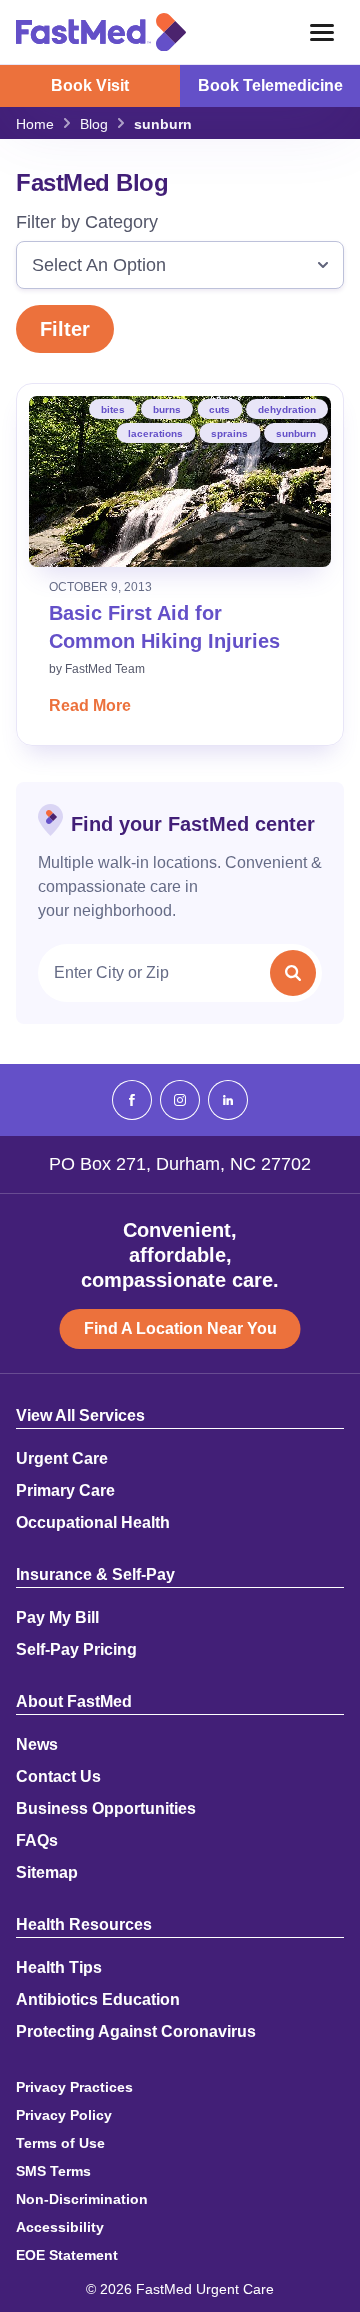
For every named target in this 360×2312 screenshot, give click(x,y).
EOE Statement (67, 2255)
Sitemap (47, 1873)
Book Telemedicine (270, 85)
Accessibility (60, 2227)
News (37, 1745)
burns (167, 409)
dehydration (287, 409)
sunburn (296, 433)
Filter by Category (87, 222)
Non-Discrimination (82, 2199)
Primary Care (65, 1491)
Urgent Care (62, 1459)
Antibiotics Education (98, 2000)
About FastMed (74, 1702)
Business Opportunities (106, 1809)
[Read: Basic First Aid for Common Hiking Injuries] (180, 481)
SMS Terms (53, 2171)
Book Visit (90, 85)
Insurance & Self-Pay (95, 1575)
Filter (65, 329)
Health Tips (59, 1968)
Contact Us (58, 1777)
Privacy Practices (74, 2087)
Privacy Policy (64, 2115)
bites (113, 409)
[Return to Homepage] (101, 32)
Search (293, 973)
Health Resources (84, 1925)
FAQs (37, 1841)
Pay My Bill (57, 1618)
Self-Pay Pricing (76, 1650)
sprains (229, 433)
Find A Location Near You (180, 1328)
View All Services (80, 1416)
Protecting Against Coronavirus (136, 2032)
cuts (219, 409)
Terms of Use (60, 2143)
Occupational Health (93, 1523)
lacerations (155, 433)
